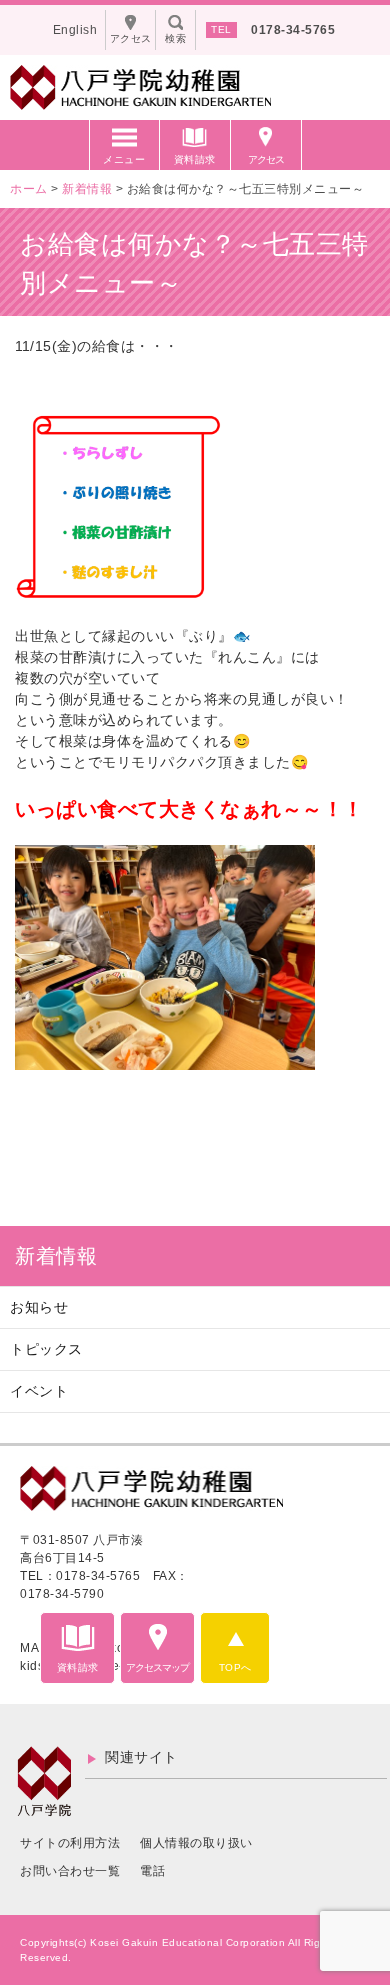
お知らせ (39, 1307)
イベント (39, 1391)
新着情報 (56, 1256)
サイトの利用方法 (70, 1843)
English (75, 30)
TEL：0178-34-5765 (80, 1576)
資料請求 (195, 159)
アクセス (266, 159)
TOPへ (235, 1667)
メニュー (124, 159)
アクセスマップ (157, 1667)
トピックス (46, 1349)
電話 (152, 1871)
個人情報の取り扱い (196, 1843)
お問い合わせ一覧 (70, 1871)
